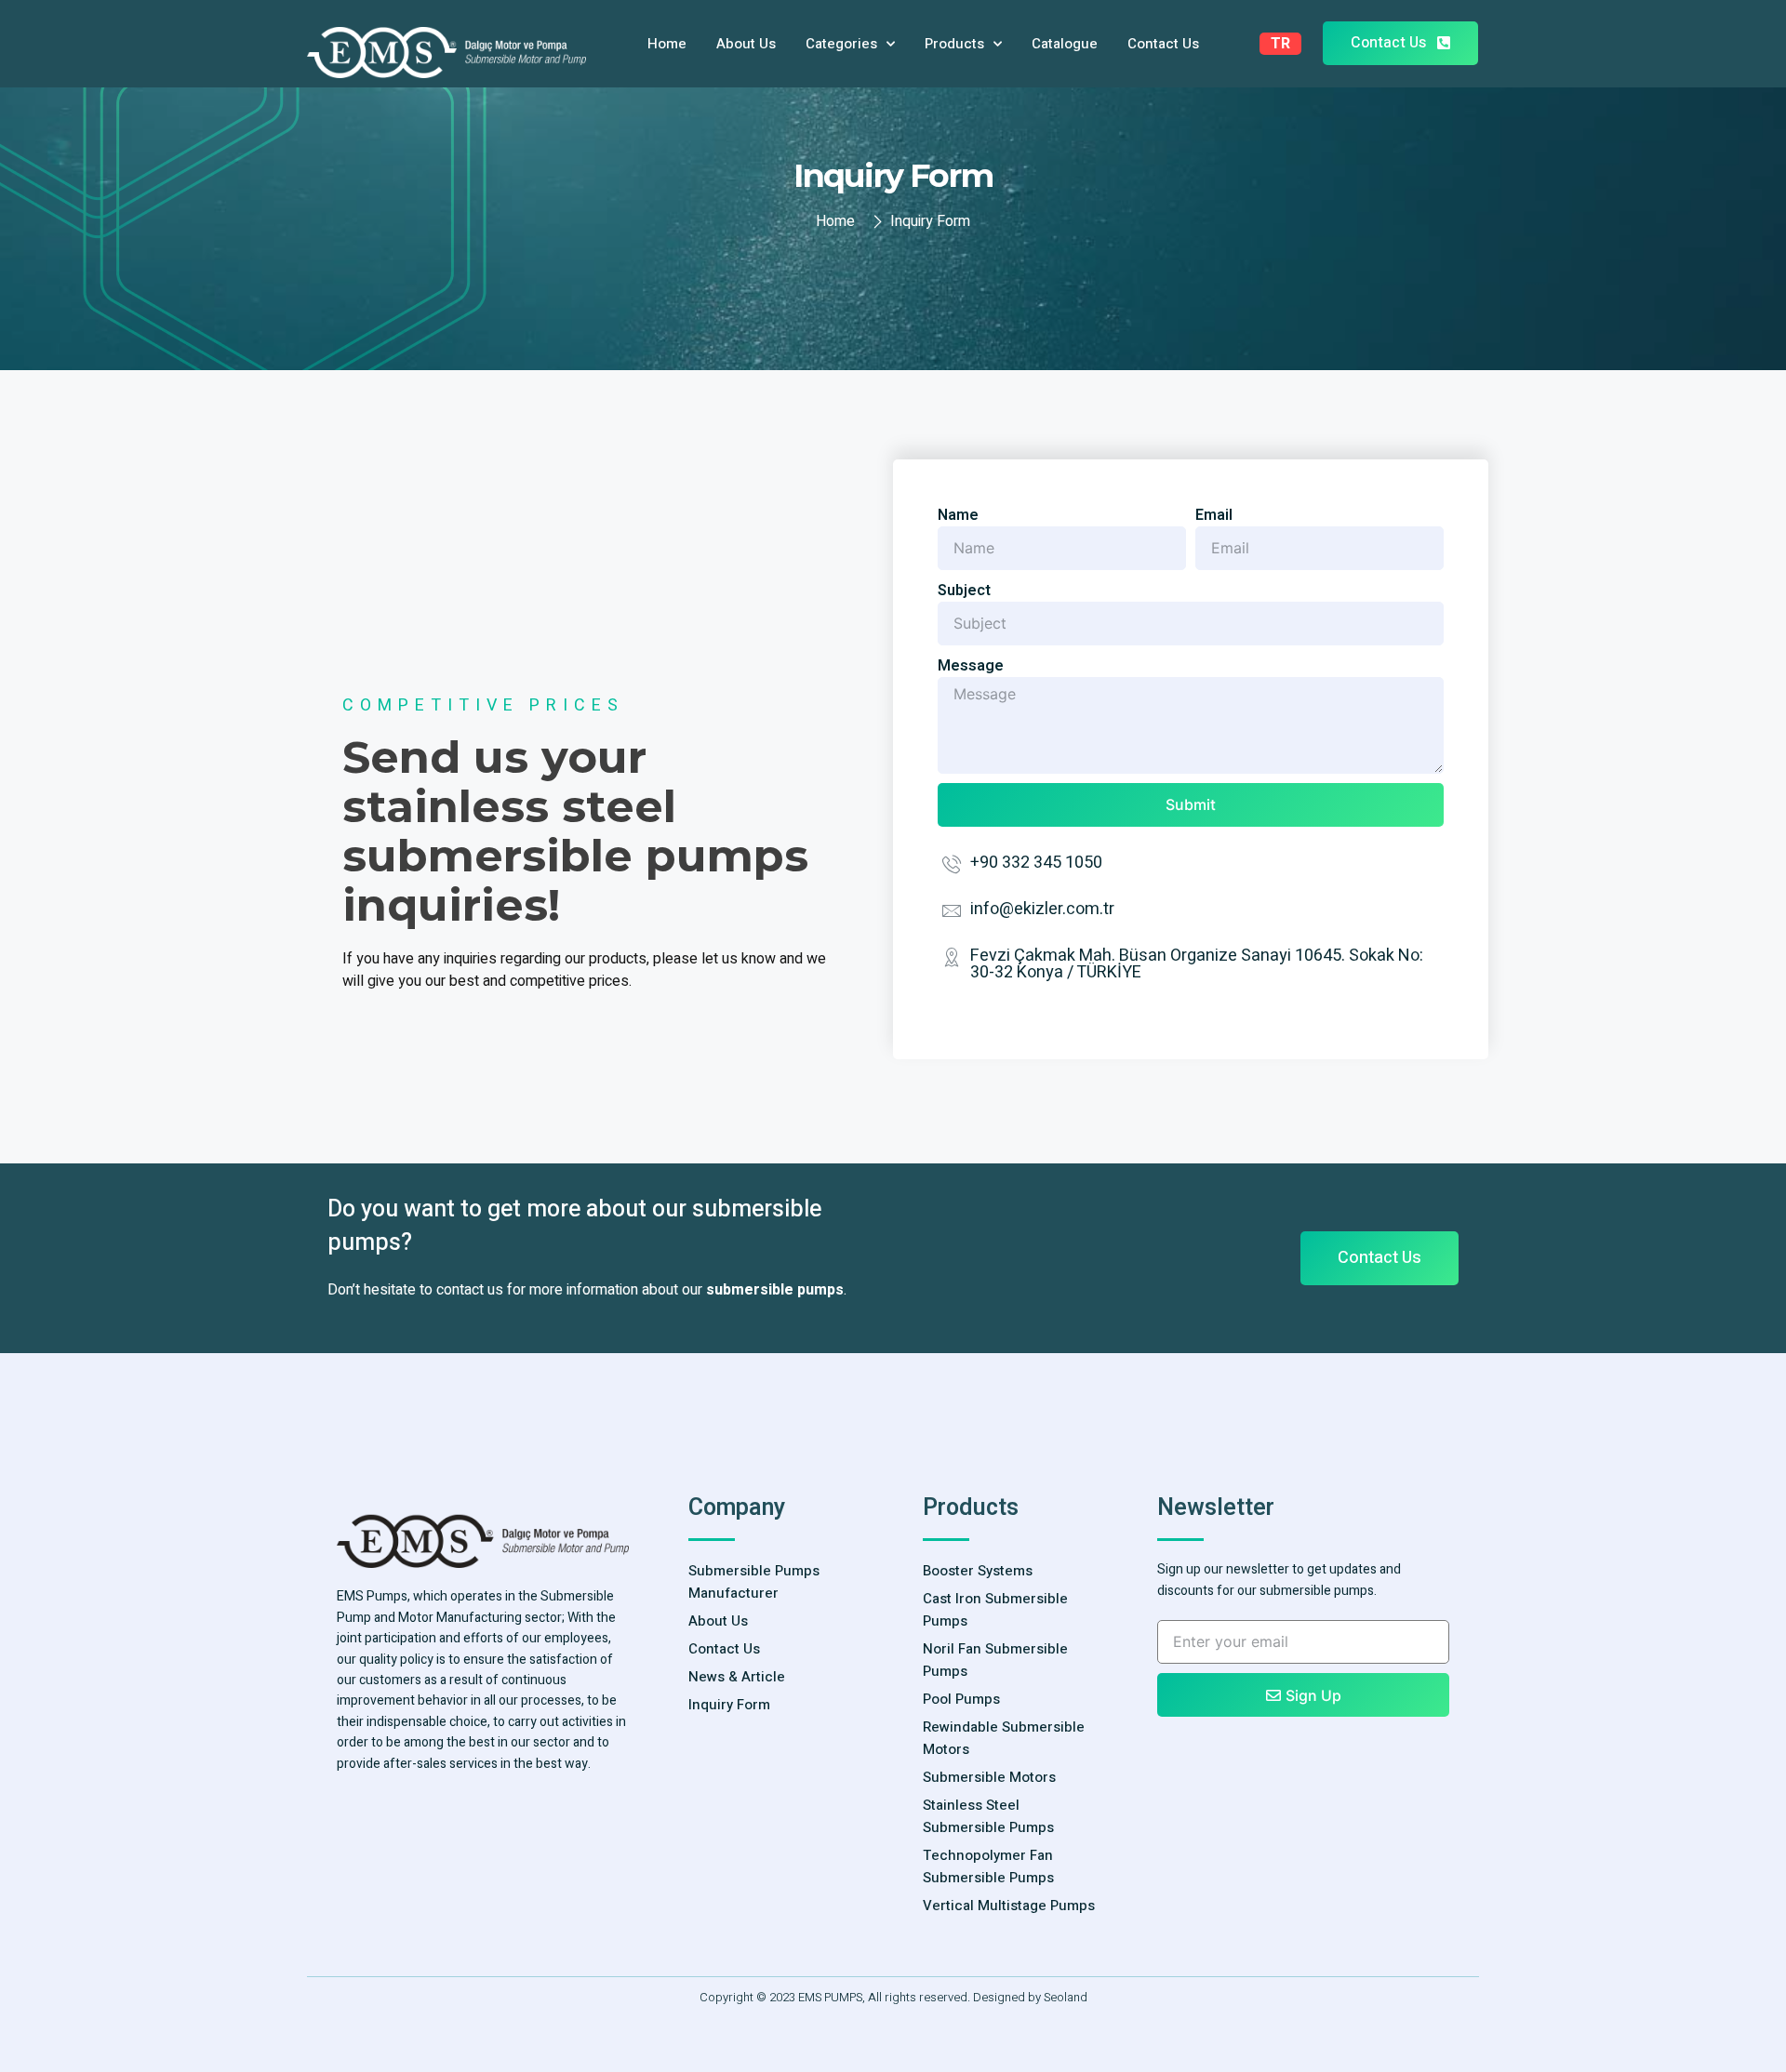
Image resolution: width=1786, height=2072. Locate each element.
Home (667, 44)
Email (1214, 515)
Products (954, 44)
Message (971, 666)
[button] (1400, 43)
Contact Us (1163, 44)
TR (1280, 44)
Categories (841, 44)
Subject (964, 591)
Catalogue (1065, 44)
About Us (746, 44)
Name (958, 515)
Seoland (1066, 1997)
